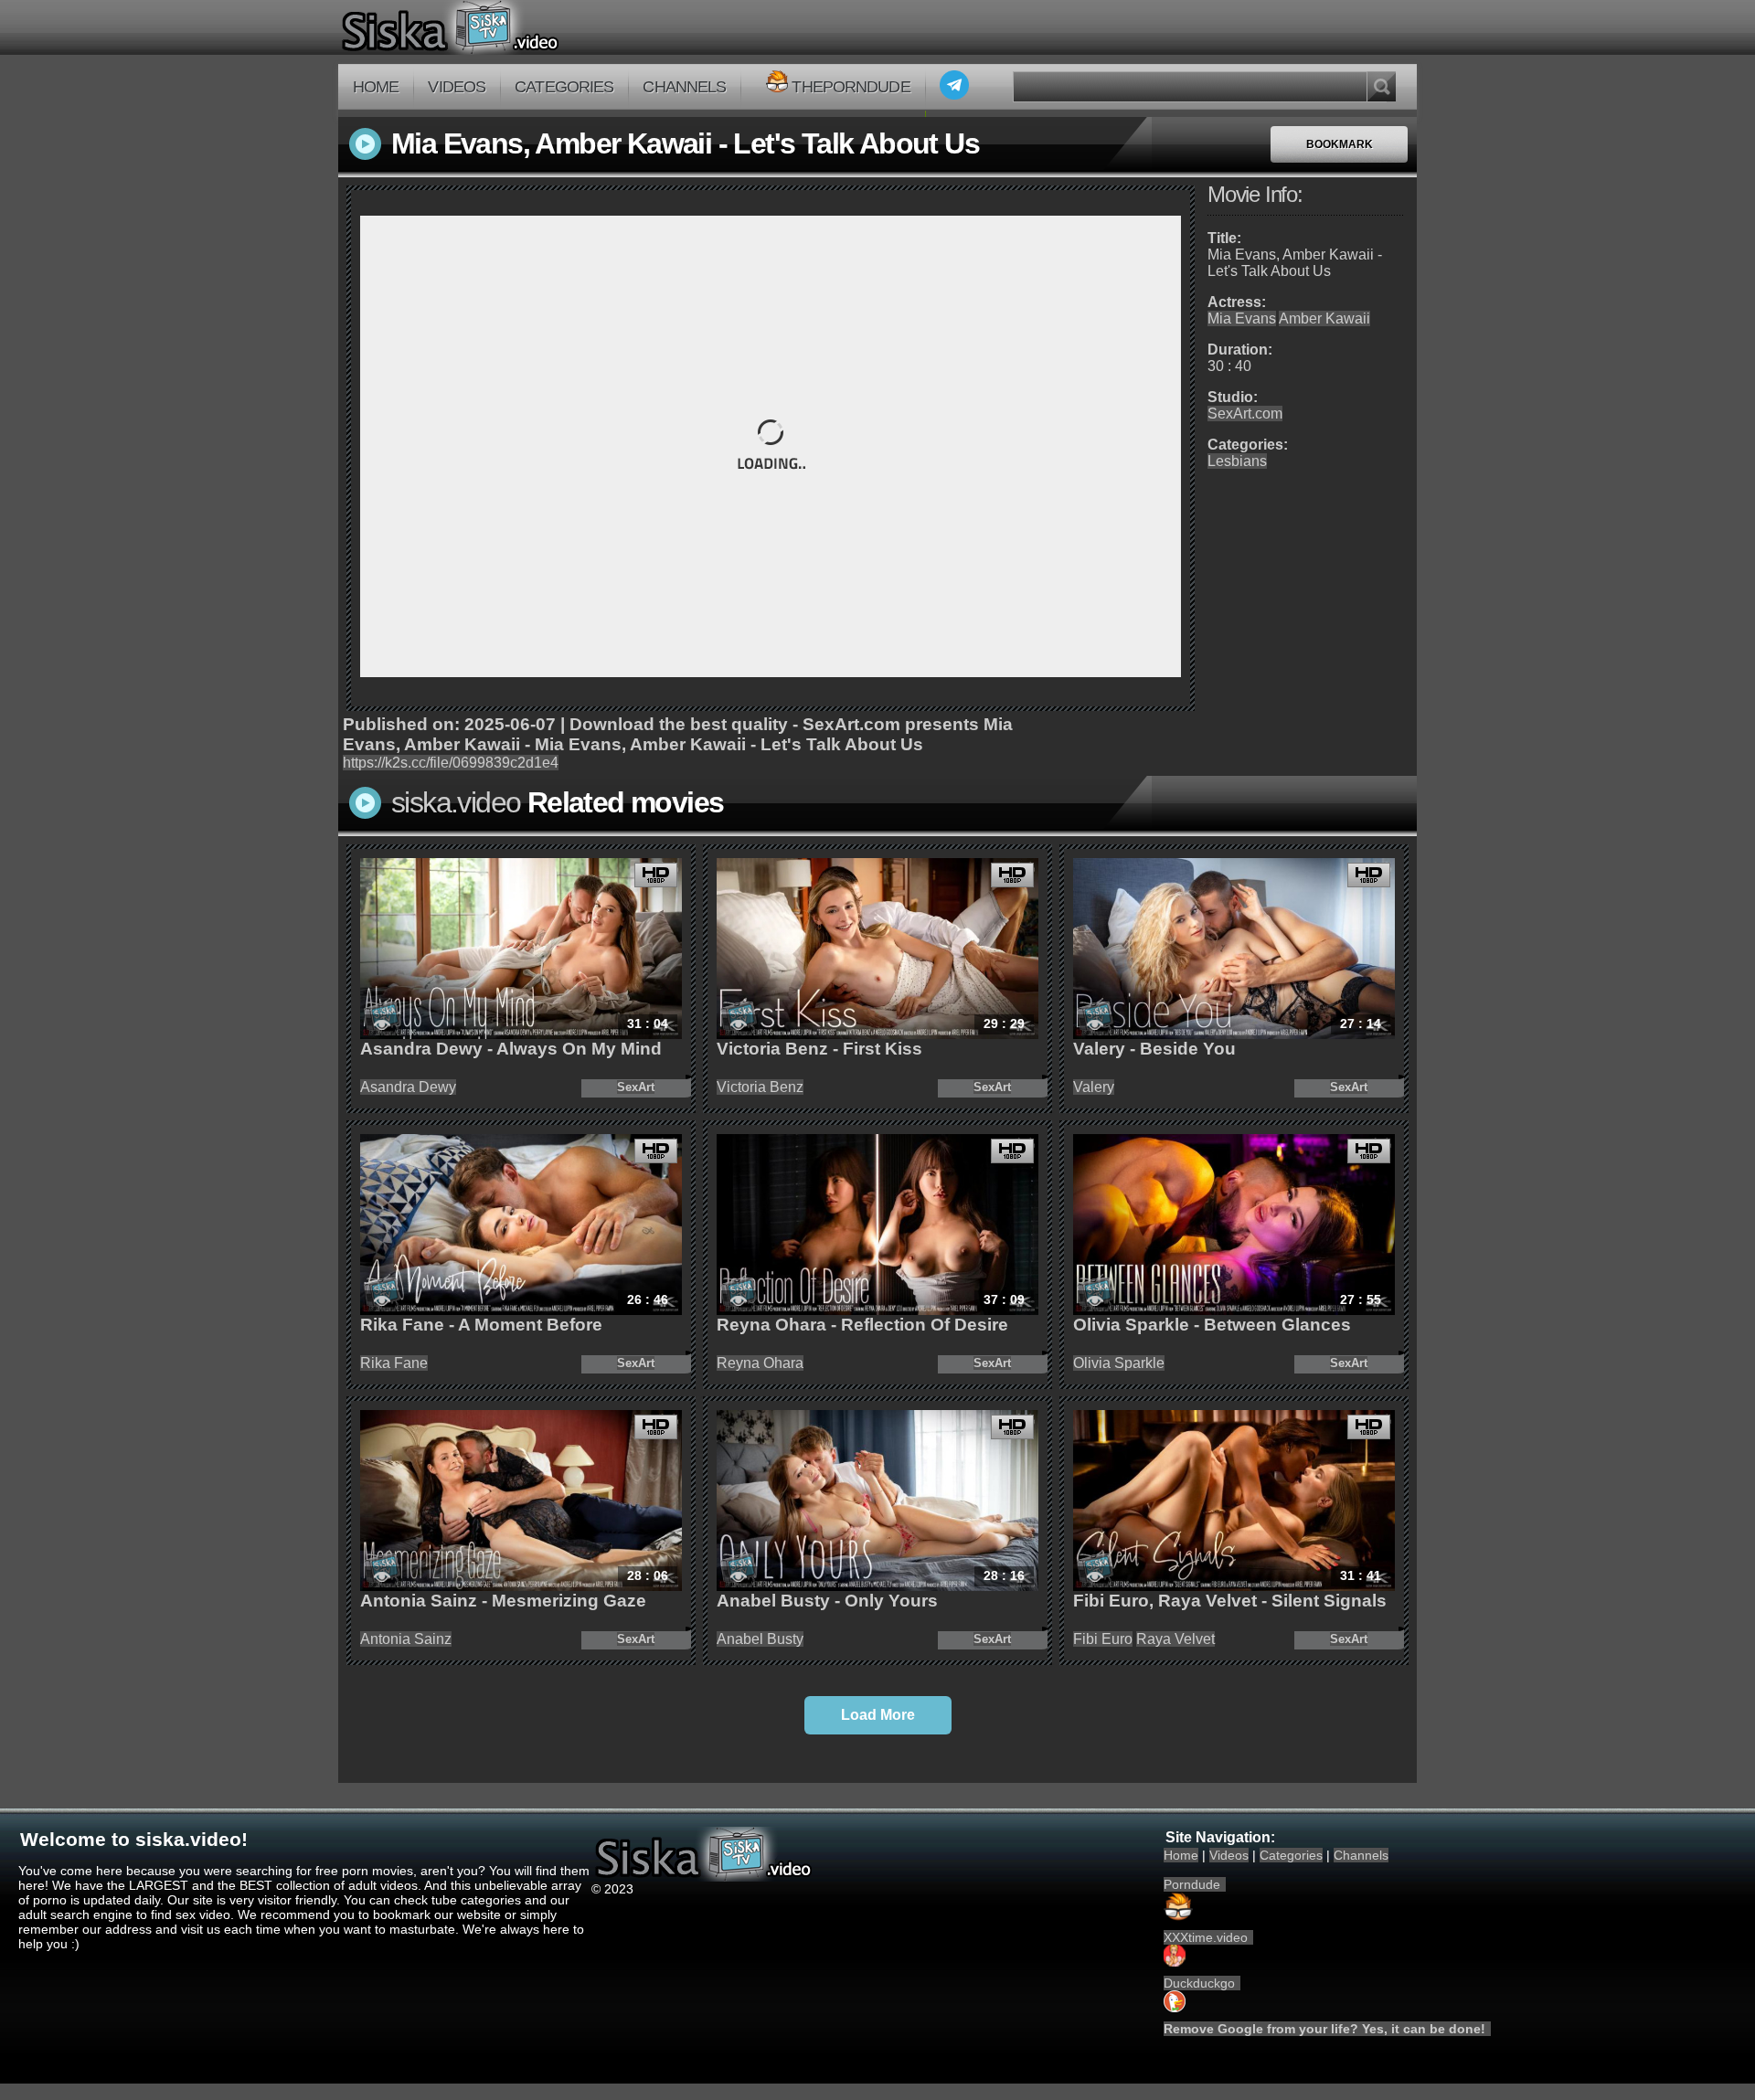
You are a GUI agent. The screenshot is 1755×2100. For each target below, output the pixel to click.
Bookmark (1340, 144)
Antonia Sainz (406, 1639)
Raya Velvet (1175, 1639)
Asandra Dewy (408, 1087)
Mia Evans (1242, 318)
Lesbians (1237, 461)
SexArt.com (1245, 414)
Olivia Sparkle (1119, 1363)
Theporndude (851, 87)
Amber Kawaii (1324, 318)
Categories (564, 87)
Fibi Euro (1103, 1639)
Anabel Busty (760, 1639)
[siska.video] (518, 27)
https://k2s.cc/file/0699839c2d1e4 (451, 763)
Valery (1094, 1087)
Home (376, 87)
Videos (457, 87)
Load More (878, 1715)
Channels (684, 87)
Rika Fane (394, 1363)
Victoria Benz (760, 1087)
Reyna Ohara (760, 1363)
